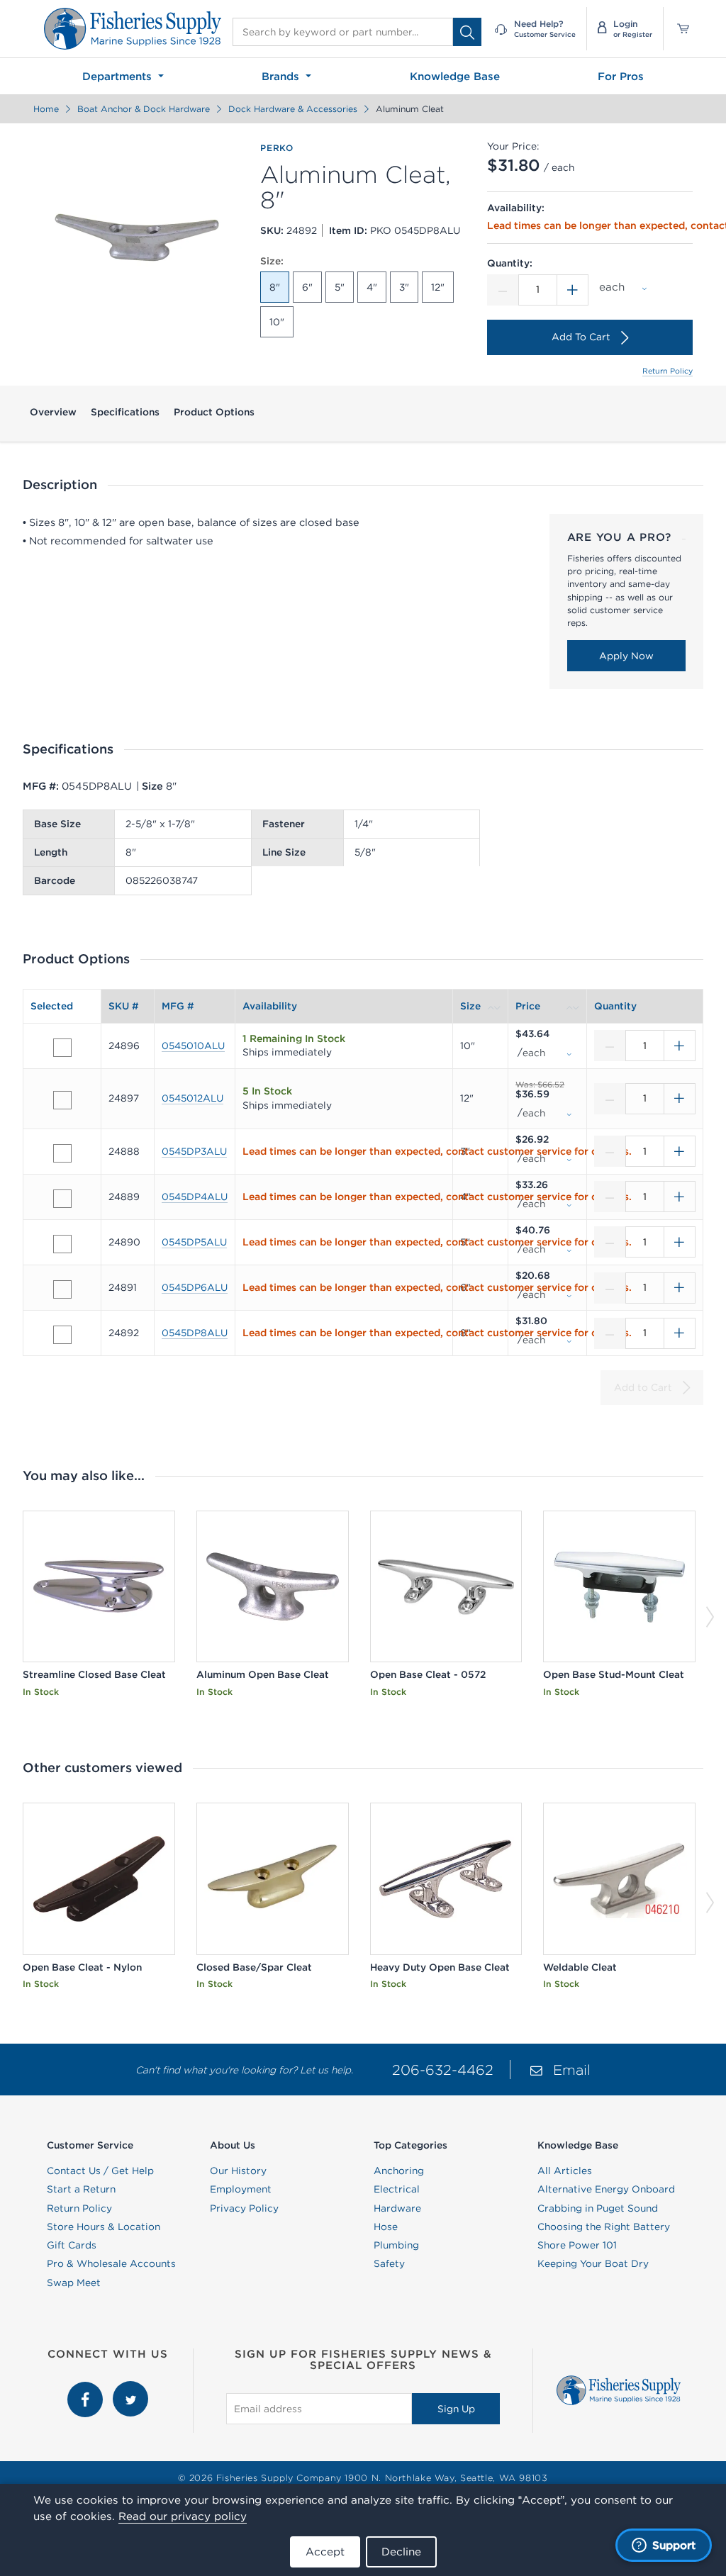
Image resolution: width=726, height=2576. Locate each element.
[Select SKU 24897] (62, 1100)
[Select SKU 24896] (62, 1048)
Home (46, 109)
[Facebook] (86, 2388)
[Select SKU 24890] (62, 1244)
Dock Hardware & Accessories (293, 109)
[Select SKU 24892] (62, 1335)
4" (372, 287)
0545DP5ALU (194, 1242)
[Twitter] (130, 2388)
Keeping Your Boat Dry (593, 2263)
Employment (241, 2189)
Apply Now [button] (626, 656)
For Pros (621, 76)
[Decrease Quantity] (503, 290)
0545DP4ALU (195, 1197)
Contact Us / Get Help (100, 2171)
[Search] (467, 32)
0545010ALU (193, 1046)
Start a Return (81, 2189)
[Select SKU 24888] (62, 1153)
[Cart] (678, 29)
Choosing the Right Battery (604, 2227)
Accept (325, 2552)
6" (307, 287)
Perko (277, 148)
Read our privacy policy (183, 2516)
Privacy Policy (244, 2208)
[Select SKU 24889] (62, 1199)
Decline (401, 2552)
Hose (386, 2227)
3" (404, 287)
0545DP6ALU (195, 1287)
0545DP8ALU (195, 1333)
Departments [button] (119, 76)
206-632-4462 (443, 2070)
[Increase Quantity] (573, 290)
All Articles (565, 2171)
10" (277, 322)
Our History (238, 2171)
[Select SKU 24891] (62, 1289)
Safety (389, 2263)
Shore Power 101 (577, 2245)
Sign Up (456, 2409)
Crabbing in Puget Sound (598, 2208)
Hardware (397, 2208)
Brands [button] (282, 76)
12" (438, 287)
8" (275, 287)
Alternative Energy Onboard (606, 2189)
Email (572, 2070)
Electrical (397, 2189)
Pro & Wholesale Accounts (111, 2263)
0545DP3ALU (194, 1151)
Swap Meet (74, 2283)
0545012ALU (192, 1098)
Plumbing (396, 2245)
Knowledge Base (455, 76)
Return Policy (668, 371)
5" (340, 287)
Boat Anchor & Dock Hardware (144, 109)
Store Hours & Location (104, 2227)
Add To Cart (581, 337)
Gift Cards (72, 2245)
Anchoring (399, 2171)
